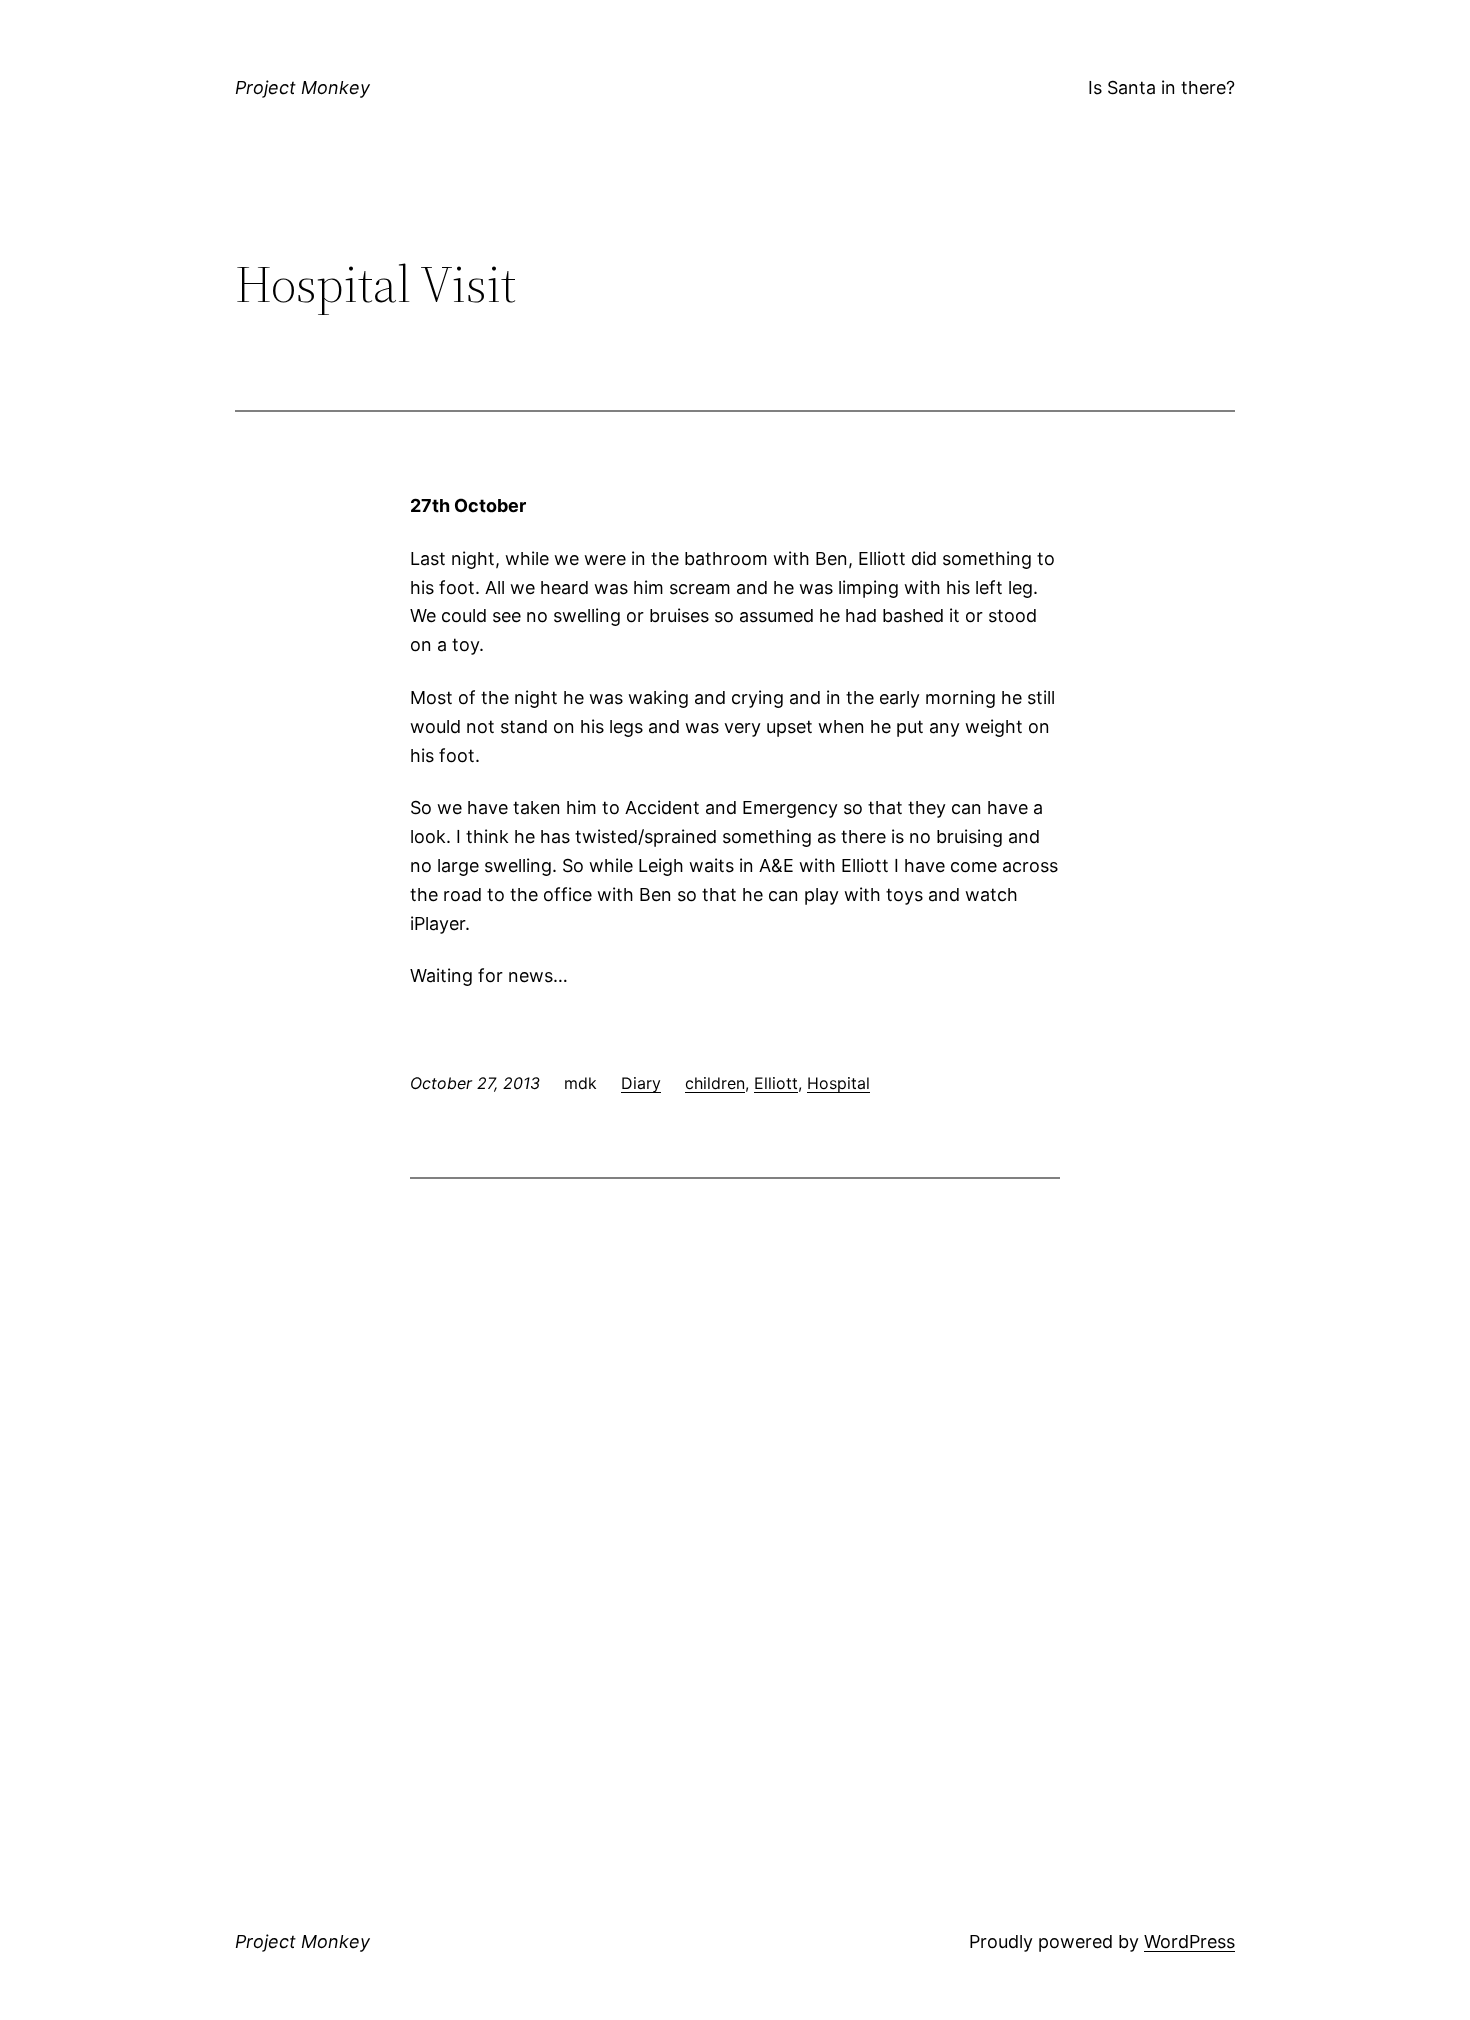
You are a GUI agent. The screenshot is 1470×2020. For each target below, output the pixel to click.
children (715, 1083)
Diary (641, 1083)
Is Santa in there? (1161, 87)
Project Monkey (302, 87)
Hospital (838, 1083)
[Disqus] (735, 1453)
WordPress (1189, 1941)
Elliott (776, 1083)
